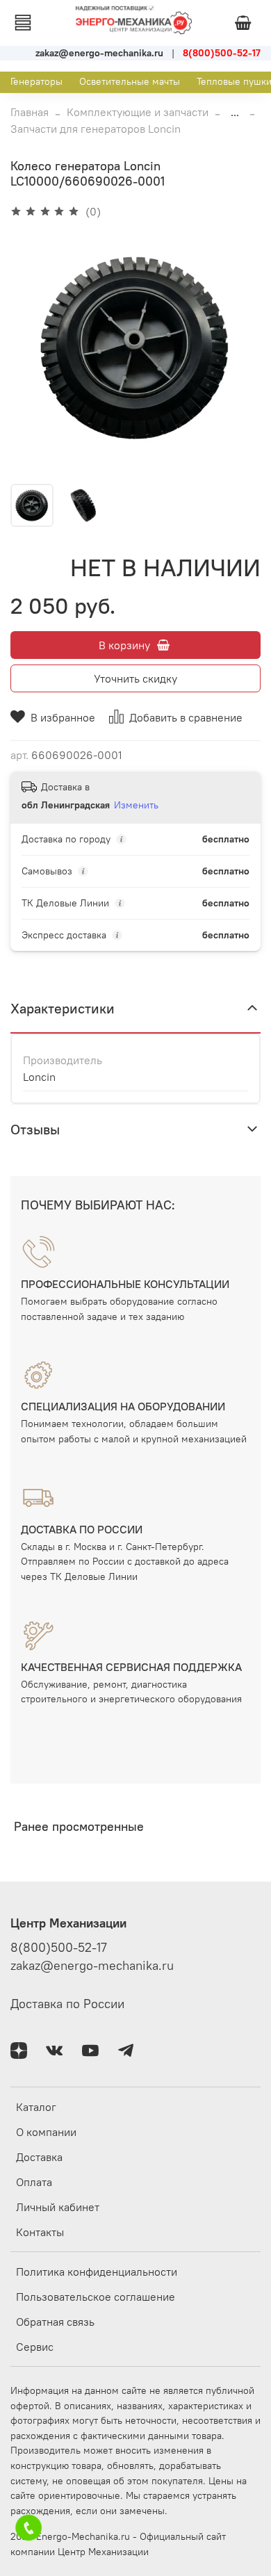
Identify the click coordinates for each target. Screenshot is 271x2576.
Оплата (34, 2182)
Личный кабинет (58, 2207)
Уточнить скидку (135, 678)
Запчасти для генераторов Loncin (96, 129)
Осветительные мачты (130, 81)
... (235, 112)
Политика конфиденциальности (97, 2272)
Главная (30, 112)
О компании (46, 2132)
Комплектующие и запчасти (138, 112)
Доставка (39, 2157)
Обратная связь (55, 2322)
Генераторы (36, 81)
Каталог (36, 2107)
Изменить (136, 805)
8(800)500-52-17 (59, 1948)
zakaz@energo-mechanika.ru (92, 1966)
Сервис (35, 2347)
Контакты (40, 2232)
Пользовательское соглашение (96, 2297)
